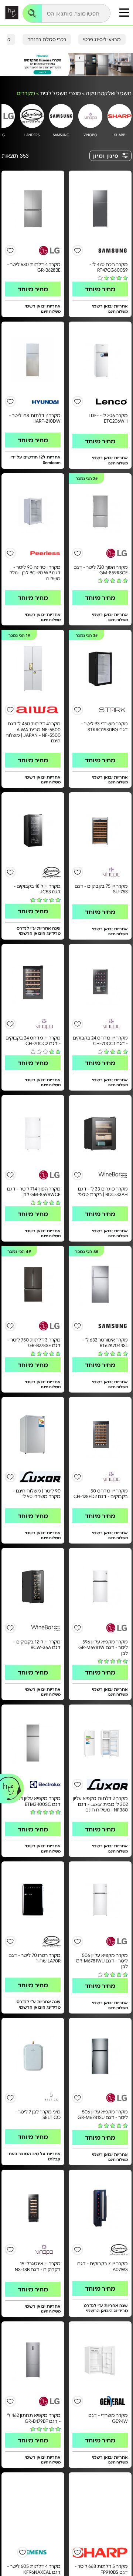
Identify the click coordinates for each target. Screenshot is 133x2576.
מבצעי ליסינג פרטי (102, 39)
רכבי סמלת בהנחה (47, 39)
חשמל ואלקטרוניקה (109, 93)
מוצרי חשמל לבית (60, 93)
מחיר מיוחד (100, 289)
